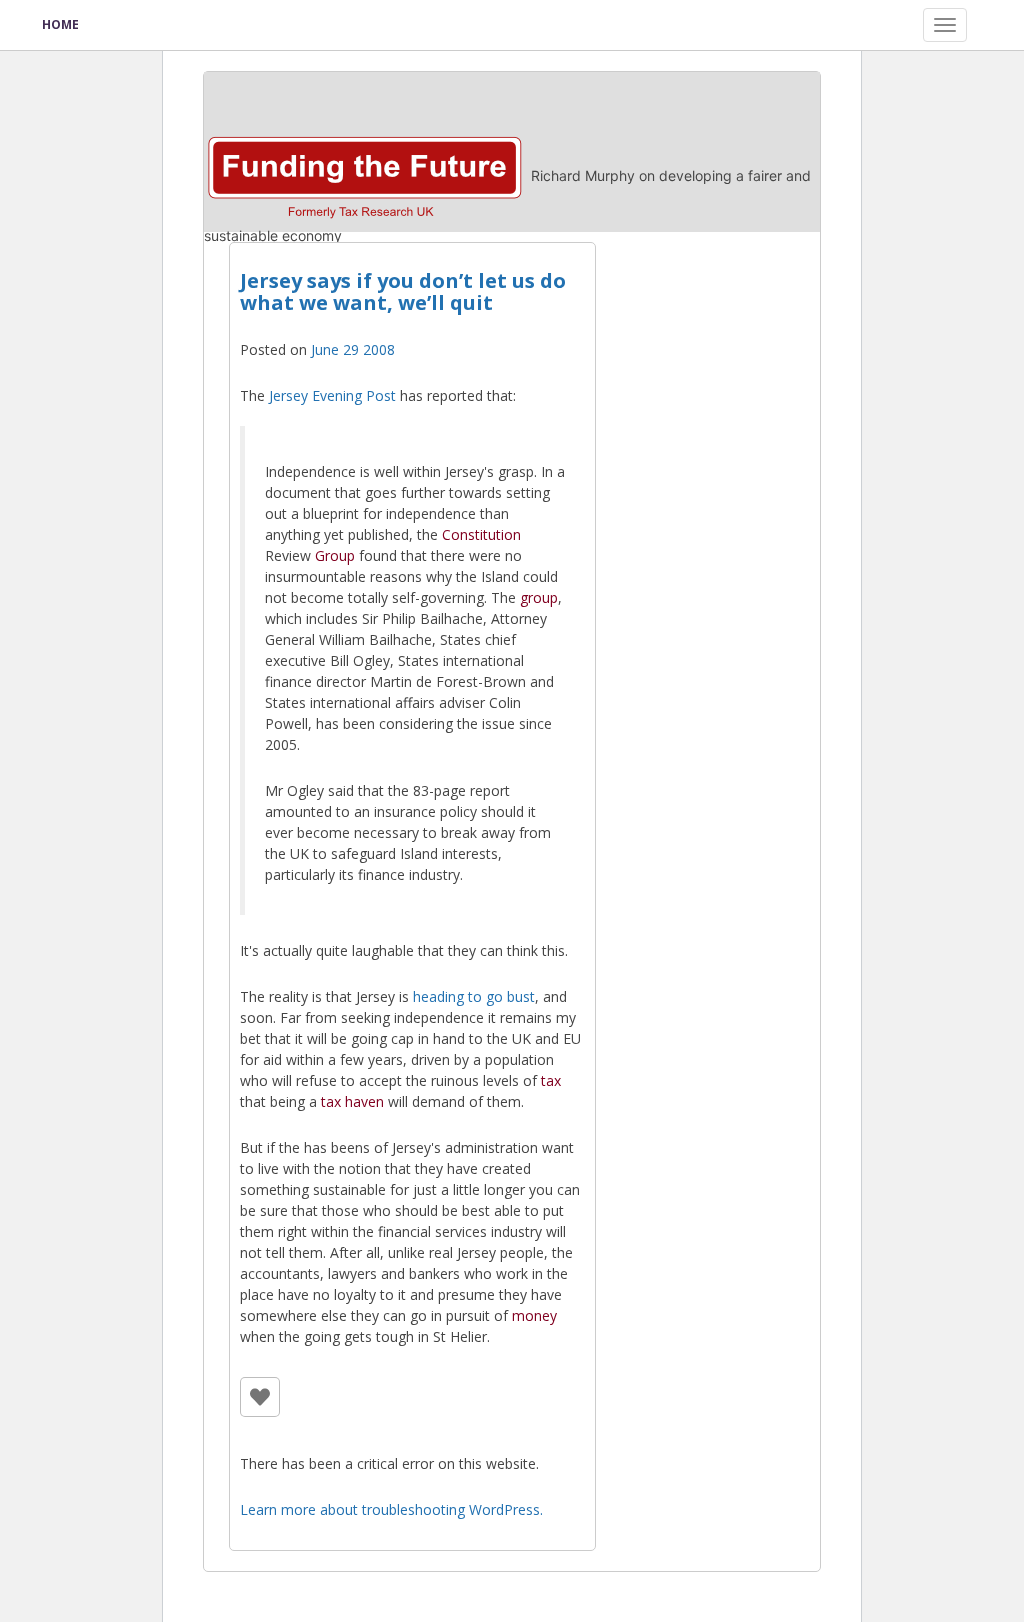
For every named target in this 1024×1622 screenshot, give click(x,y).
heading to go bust (474, 996)
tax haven (352, 1101)
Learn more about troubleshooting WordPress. (391, 1509)
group (539, 597)
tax (551, 1080)
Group (335, 555)
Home (60, 24)
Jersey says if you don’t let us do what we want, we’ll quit (403, 291)
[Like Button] (260, 1397)
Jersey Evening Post (332, 395)
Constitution (481, 534)
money (534, 1315)
